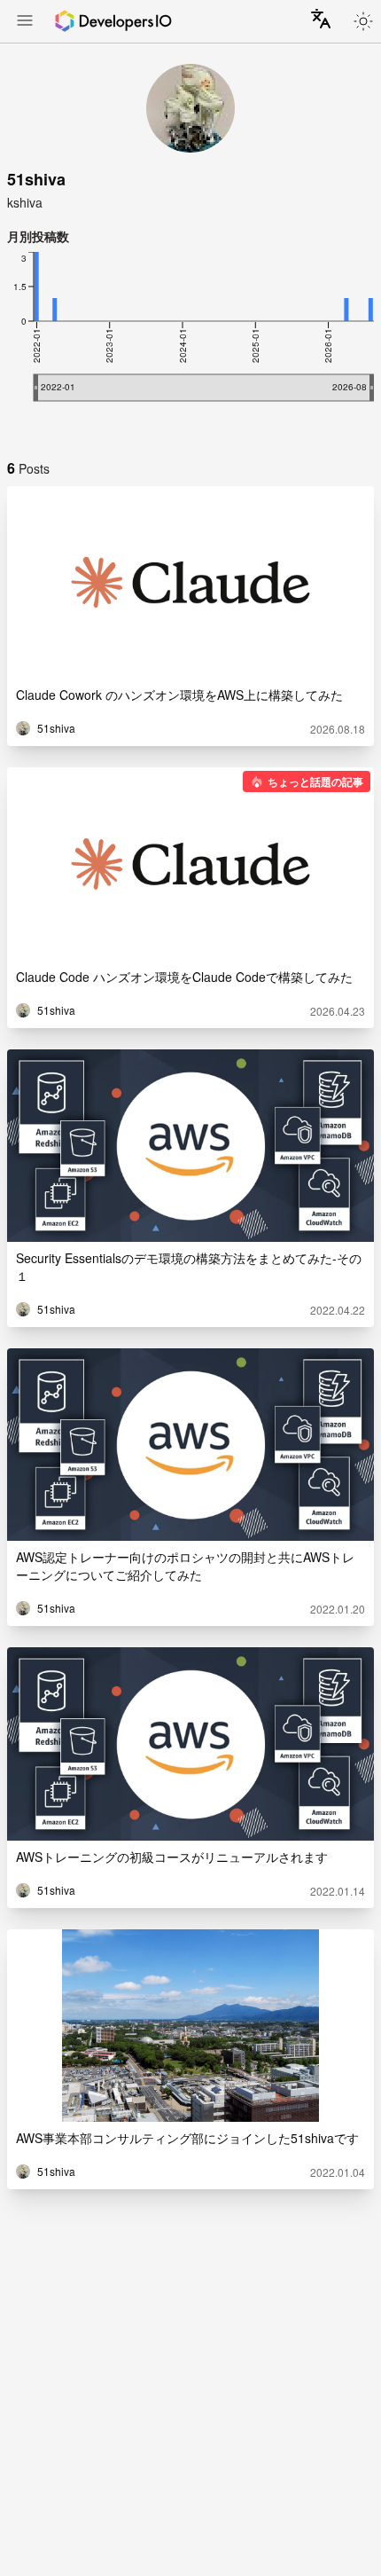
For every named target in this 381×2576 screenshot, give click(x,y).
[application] (190, 344)
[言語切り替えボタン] (321, 19)
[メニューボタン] (25, 22)
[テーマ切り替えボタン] (363, 21)
